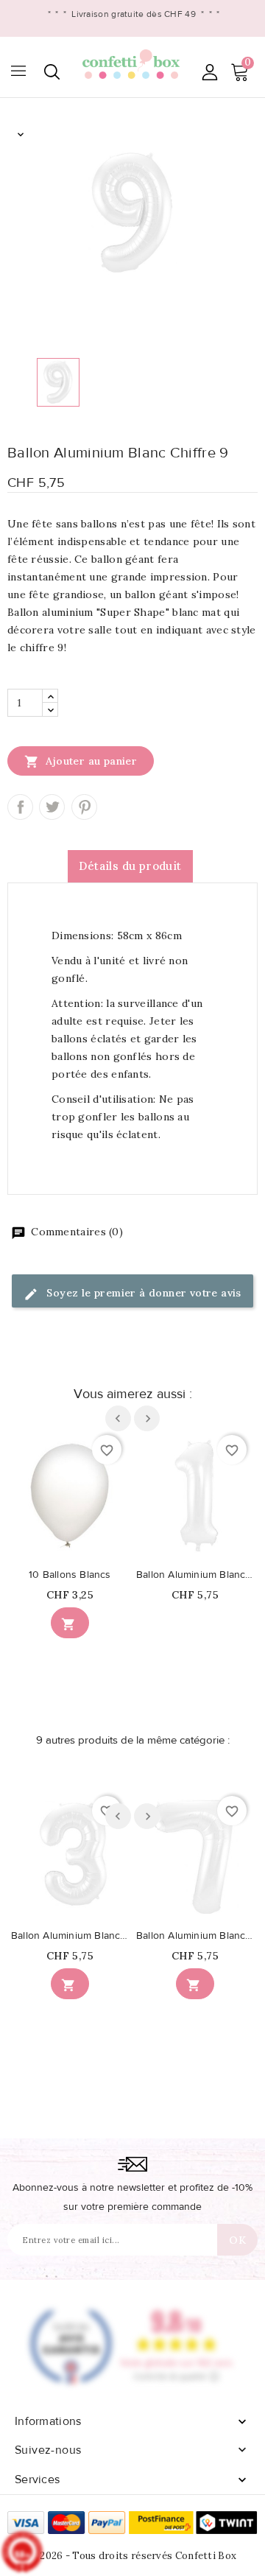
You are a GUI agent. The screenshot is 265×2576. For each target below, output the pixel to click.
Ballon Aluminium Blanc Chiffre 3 (70, 1936)
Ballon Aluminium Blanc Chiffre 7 (195, 1936)
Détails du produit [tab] (130, 866)
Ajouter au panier (81, 762)
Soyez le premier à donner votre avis (142, 1293)
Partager (20, 807)
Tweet (52, 807)
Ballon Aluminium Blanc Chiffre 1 (195, 1575)
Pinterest (84, 807)
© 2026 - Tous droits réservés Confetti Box (133, 2556)
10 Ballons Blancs (70, 1575)
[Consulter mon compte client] (209, 72)
